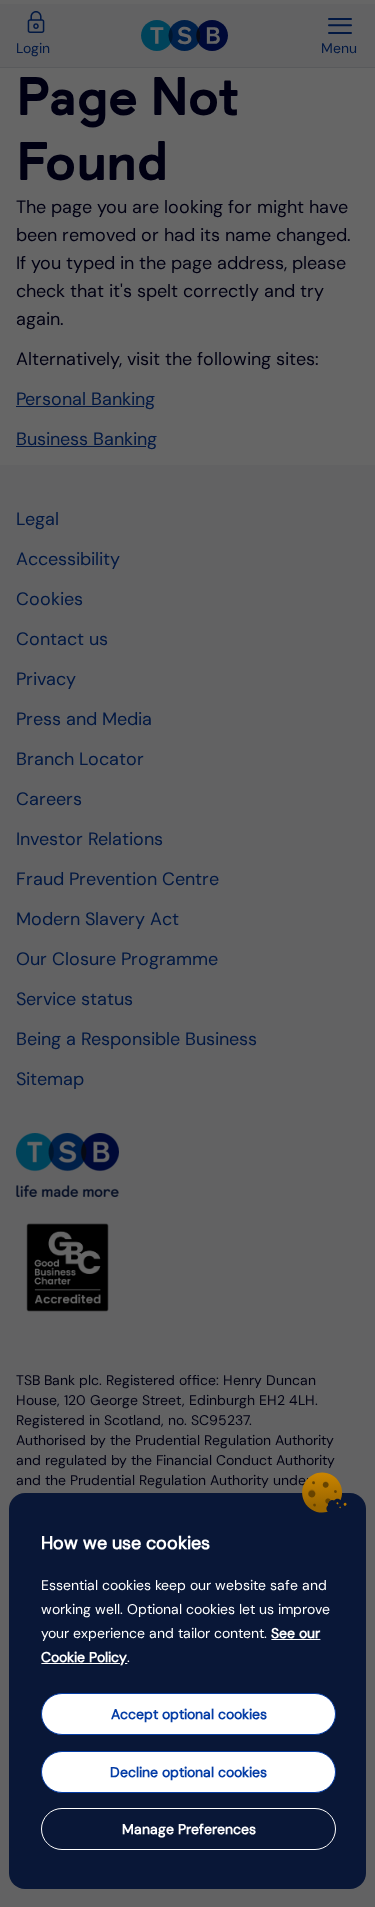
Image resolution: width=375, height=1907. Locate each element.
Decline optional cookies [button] (188, 1772)
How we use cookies (125, 1543)
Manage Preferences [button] (189, 1829)
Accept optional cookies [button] (189, 1714)
